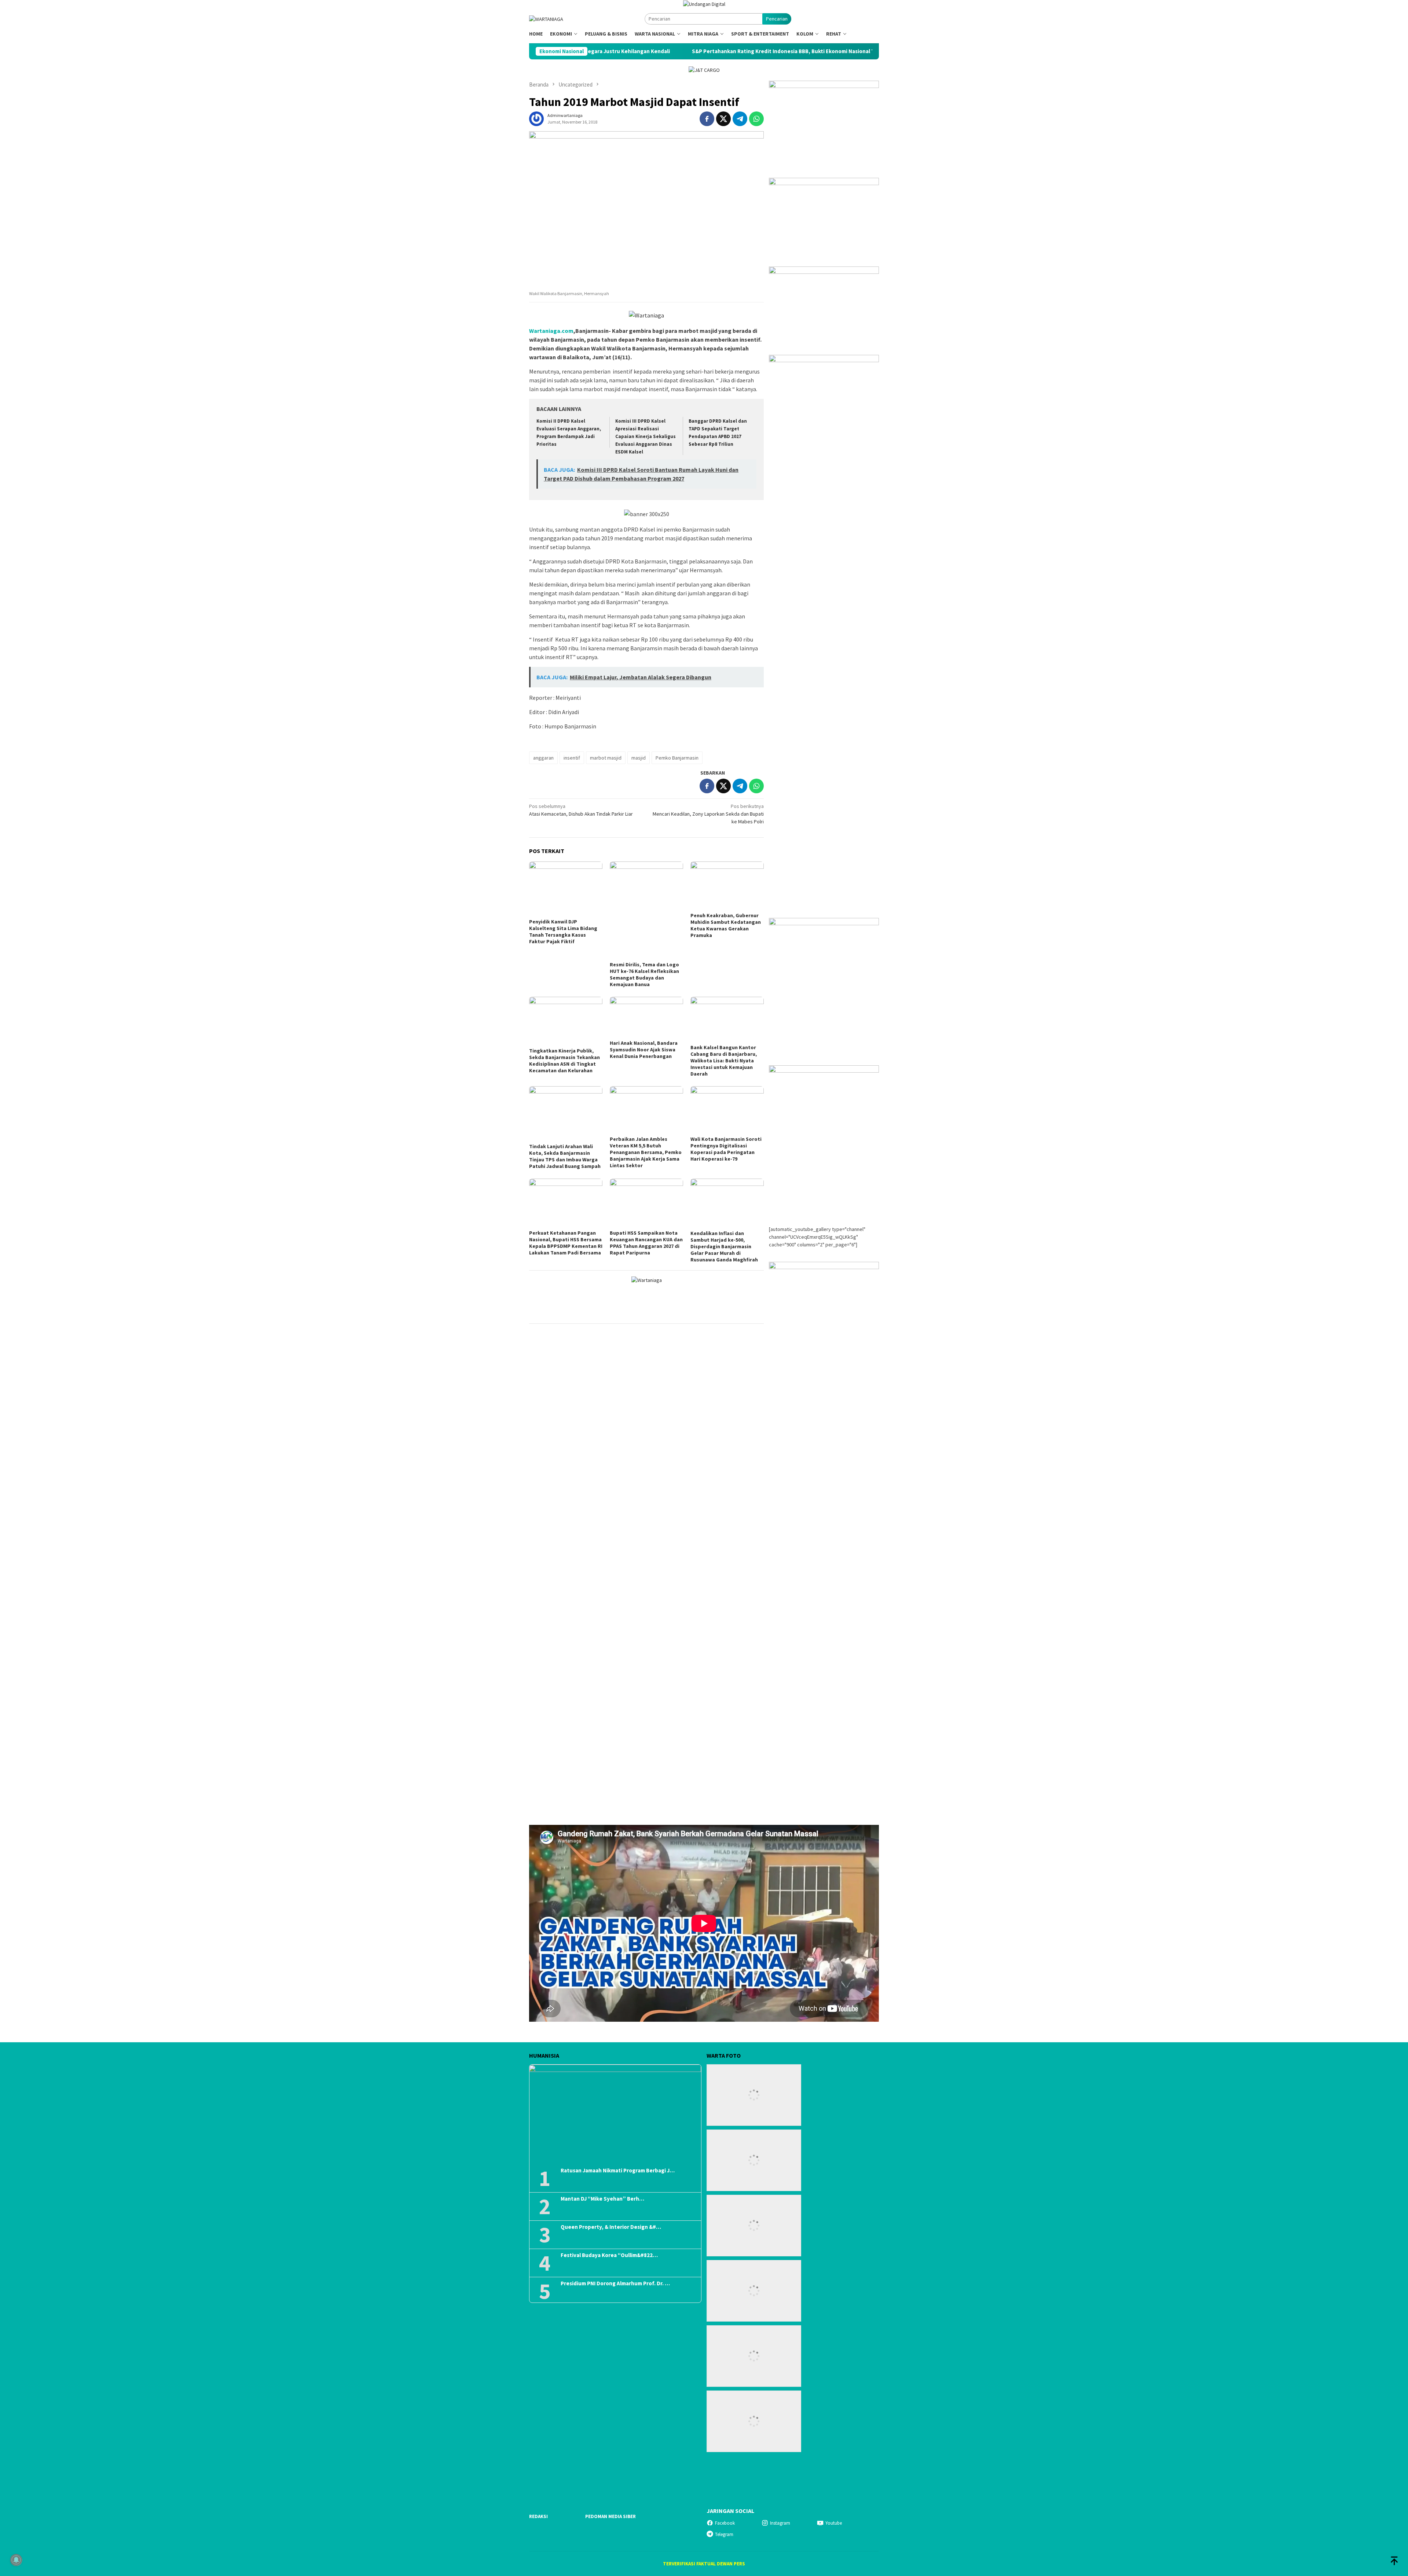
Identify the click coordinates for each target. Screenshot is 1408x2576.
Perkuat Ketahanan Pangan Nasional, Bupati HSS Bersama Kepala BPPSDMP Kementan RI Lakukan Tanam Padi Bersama (566, 1243)
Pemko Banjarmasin (677, 758)
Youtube (834, 2523)
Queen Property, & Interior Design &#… (611, 2227)
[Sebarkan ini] (707, 119)
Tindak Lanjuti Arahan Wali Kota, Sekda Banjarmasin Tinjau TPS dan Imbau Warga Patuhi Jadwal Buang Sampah (565, 1156)
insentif (572, 758)
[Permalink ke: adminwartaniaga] (536, 118)
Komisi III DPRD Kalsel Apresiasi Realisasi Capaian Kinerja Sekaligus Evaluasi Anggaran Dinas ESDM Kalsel (646, 436)
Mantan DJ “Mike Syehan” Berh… (602, 2199)
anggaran (543, 758)
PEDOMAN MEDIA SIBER (610, 2516)
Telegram (724, 2534)
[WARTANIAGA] (546, 19)
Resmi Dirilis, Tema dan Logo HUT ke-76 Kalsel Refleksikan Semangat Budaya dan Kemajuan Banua (644, 974)
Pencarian (777, 19)
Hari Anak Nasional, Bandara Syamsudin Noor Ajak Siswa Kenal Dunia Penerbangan (644, 1050)
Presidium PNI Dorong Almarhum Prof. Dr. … (615, 2283)
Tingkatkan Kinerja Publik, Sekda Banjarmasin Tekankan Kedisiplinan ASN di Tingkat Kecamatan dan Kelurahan (564, 1061)
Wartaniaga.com (551, 331)
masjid (639, 758)
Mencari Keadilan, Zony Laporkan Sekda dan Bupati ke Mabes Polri (708, 814)
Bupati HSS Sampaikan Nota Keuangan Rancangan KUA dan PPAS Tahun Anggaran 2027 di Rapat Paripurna (646, 1243)
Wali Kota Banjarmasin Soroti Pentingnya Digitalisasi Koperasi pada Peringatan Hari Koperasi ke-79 (726, 1149)
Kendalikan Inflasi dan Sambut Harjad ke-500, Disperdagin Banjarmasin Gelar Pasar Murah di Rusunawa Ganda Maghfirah (724, 1246)
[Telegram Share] (740, 119)
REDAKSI (538, 2516)
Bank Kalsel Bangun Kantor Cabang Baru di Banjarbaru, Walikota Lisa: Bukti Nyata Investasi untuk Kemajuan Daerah (724, 1061)
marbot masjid (606, 758)
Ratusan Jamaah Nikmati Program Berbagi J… (618, 2171)
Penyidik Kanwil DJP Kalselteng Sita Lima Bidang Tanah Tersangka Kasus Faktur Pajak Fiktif (563, 931)
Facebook (725, 2523)
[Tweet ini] (723, 119)
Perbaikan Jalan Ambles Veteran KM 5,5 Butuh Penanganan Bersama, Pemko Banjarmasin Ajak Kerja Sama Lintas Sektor (646, 1152)
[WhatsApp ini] (756, 119)
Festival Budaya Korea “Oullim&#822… (609, 2255)
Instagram (780, 2523)
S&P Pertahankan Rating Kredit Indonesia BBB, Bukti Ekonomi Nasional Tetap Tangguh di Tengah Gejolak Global (637, 51)
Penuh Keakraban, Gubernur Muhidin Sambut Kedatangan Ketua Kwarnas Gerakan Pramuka (726, 925)
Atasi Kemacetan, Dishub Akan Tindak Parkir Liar (581, 810)
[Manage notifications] (16, 2560)
